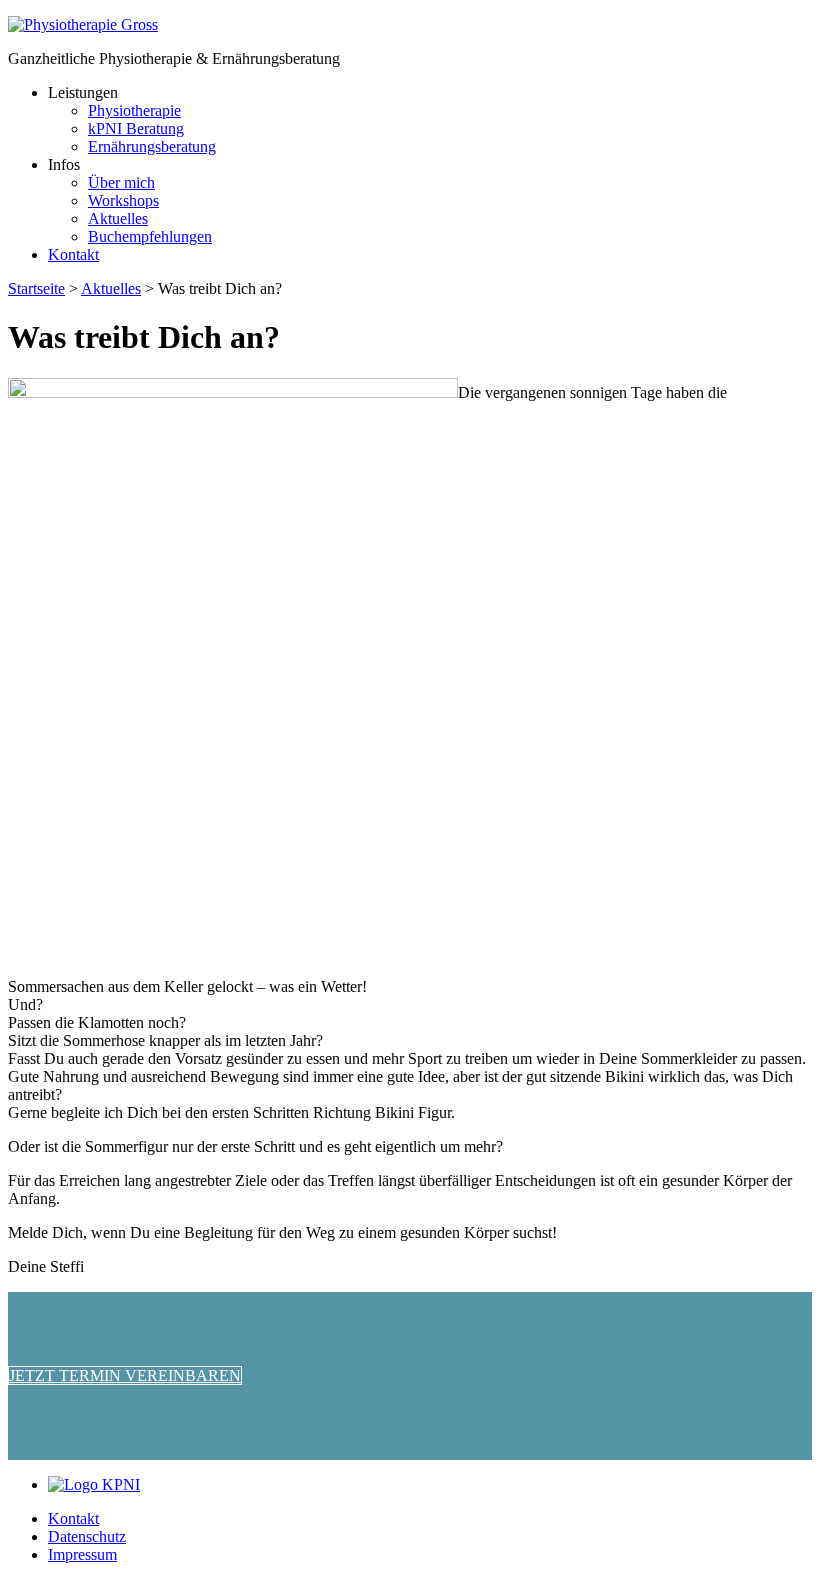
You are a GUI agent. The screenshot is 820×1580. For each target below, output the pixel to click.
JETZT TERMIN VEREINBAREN (125, 1375)
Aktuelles (111, 288)
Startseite (36, 288)
